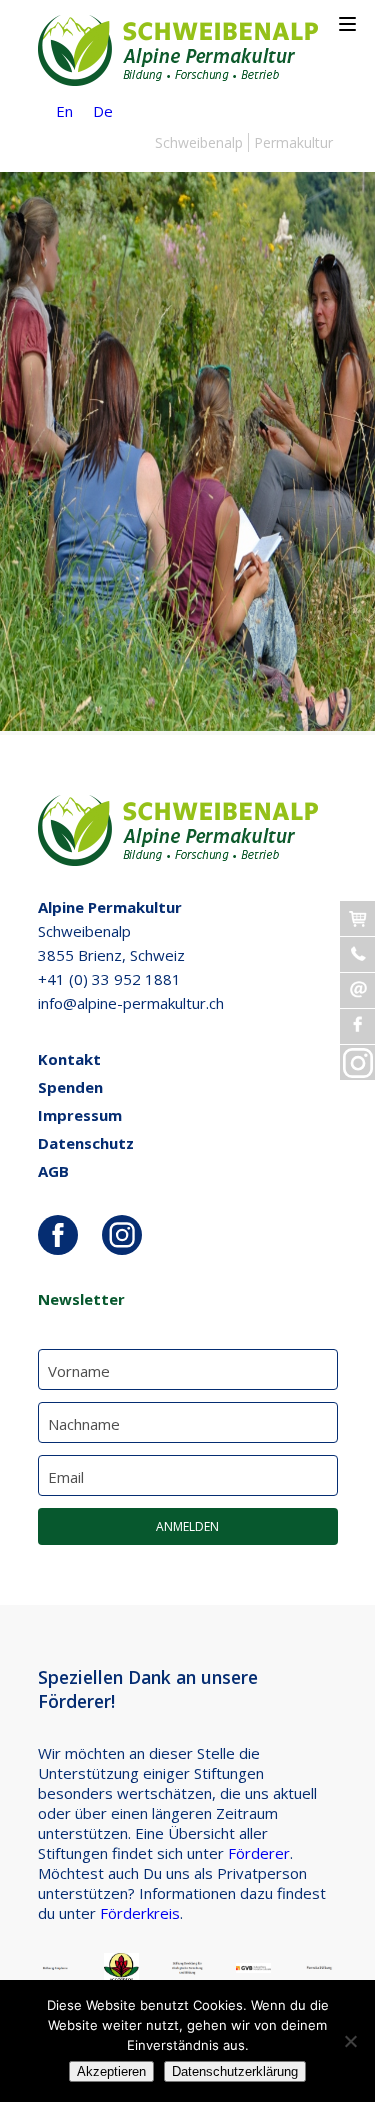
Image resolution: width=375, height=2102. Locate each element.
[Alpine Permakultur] (178, 80)
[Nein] (350, 2041)
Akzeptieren (111, 2071)
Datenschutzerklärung (235, 2071)
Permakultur (293, 142)
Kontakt (69, 1059)
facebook (58, 1235)
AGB (53, 1171)
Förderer (259, 1853)
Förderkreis (140, 1913)
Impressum (80, 1115)
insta (122, 1235)
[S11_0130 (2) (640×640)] (187, 725)
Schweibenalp (199, 142)
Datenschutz (86, 1143)
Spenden (70, 1087)
